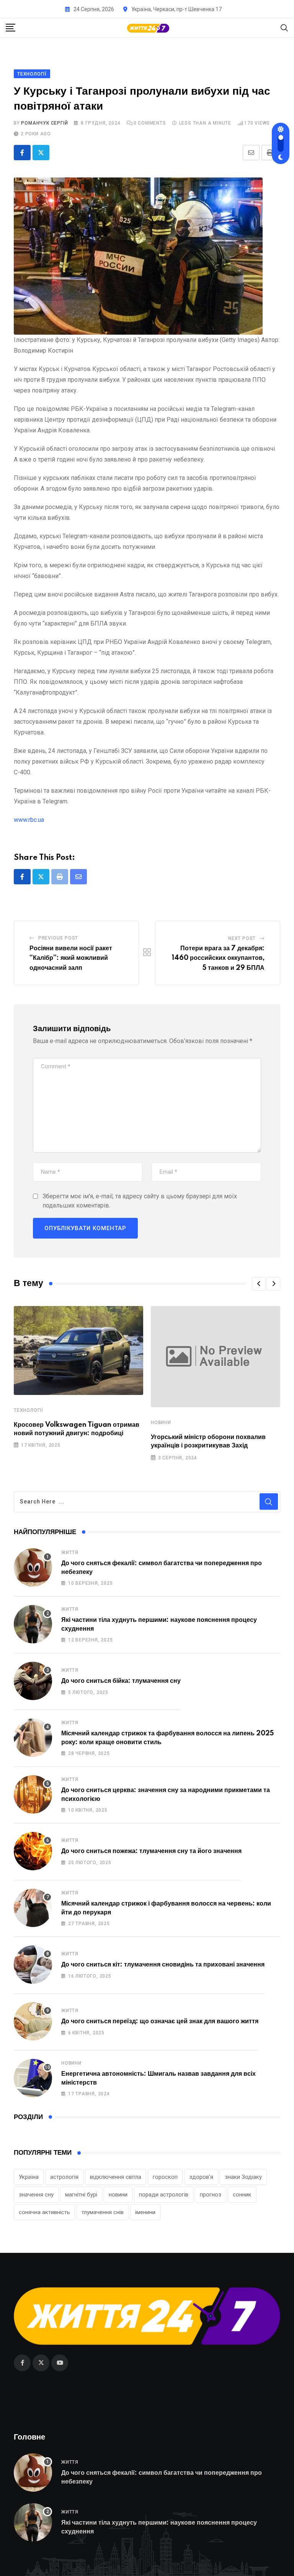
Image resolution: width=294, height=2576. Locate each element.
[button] (259, 1284)
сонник (242, 2195)
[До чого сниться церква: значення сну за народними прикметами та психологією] (33, 1794)
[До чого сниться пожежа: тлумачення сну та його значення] (33, 1851)
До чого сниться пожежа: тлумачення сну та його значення (151, 1851)
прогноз (211, 2195)
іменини (145, 2212)
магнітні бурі (81, 2195)
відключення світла (116, 2177)
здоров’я (201, 2177)
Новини (161, 1423)
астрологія (64, 2177)
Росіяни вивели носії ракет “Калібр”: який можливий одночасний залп (71, 958)
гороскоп (165, 2177)
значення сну (36, 2195)
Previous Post (58, 938)
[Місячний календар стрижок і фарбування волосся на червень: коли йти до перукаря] (33, 1908)
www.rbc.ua (29, 820)
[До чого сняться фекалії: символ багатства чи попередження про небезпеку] (33, 1567)
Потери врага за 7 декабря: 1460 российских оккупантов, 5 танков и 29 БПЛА (218, 958)
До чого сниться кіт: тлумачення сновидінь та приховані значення (163, 1965)
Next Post (242, 938)
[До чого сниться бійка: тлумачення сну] (33, 1681)
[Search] (284, 27)
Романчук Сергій (44, 123)
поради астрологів (164, 2195)
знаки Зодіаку (243, 2177)
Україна (29, 2177)
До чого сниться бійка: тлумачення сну (121, 1681)
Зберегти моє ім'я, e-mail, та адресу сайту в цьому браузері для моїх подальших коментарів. (140, 1201)
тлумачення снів (103, 2212)
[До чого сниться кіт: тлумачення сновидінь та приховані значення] (33, 1965)
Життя (70, 1552)
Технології (29, 1410)
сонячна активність (44, 2212)
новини (118, 2195)
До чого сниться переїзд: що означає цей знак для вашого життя (160, 2021)
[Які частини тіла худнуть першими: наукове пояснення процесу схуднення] (33, 1624)
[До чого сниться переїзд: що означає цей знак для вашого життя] (33, 2021)
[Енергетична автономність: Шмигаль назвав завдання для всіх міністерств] (33, 2078)
